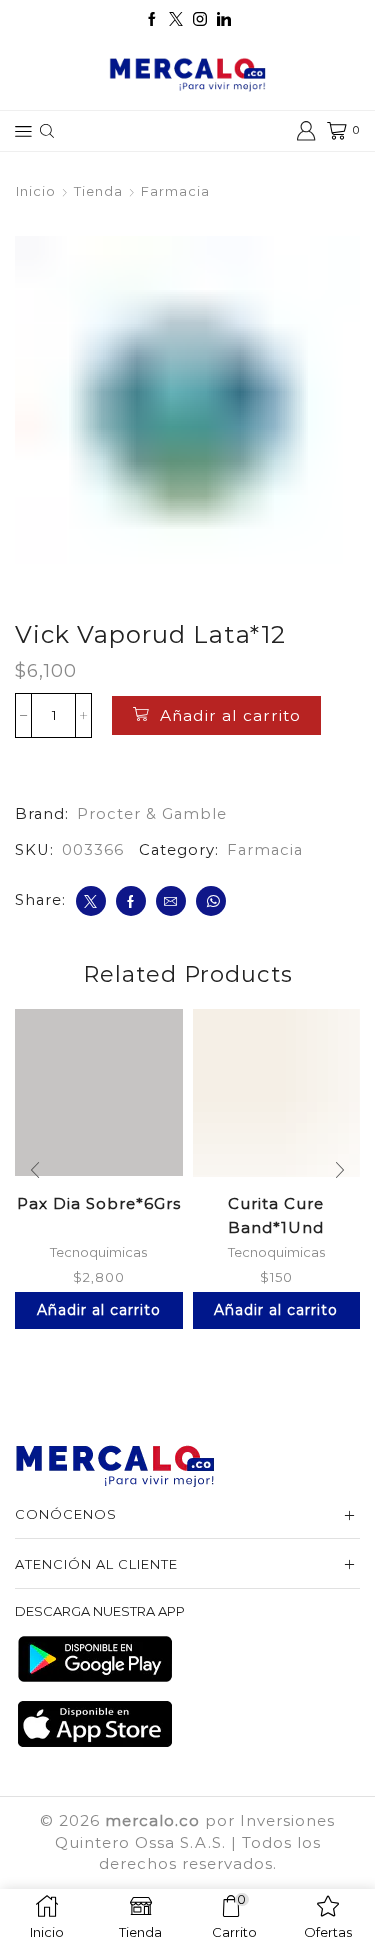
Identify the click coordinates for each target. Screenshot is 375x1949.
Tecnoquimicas (98, 1252)
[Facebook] (152, 20)
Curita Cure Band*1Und (276, 1215)
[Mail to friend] (171, 901)
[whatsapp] (211, 901)
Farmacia (175, 191)
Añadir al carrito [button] (99, 1310)
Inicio (36, 191)
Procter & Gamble (152, 814)
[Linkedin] (224, 20)
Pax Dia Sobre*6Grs (99, 1203)
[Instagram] (200, 20)
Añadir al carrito (230, 715)
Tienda (98, 191)
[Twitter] (176, 20)
